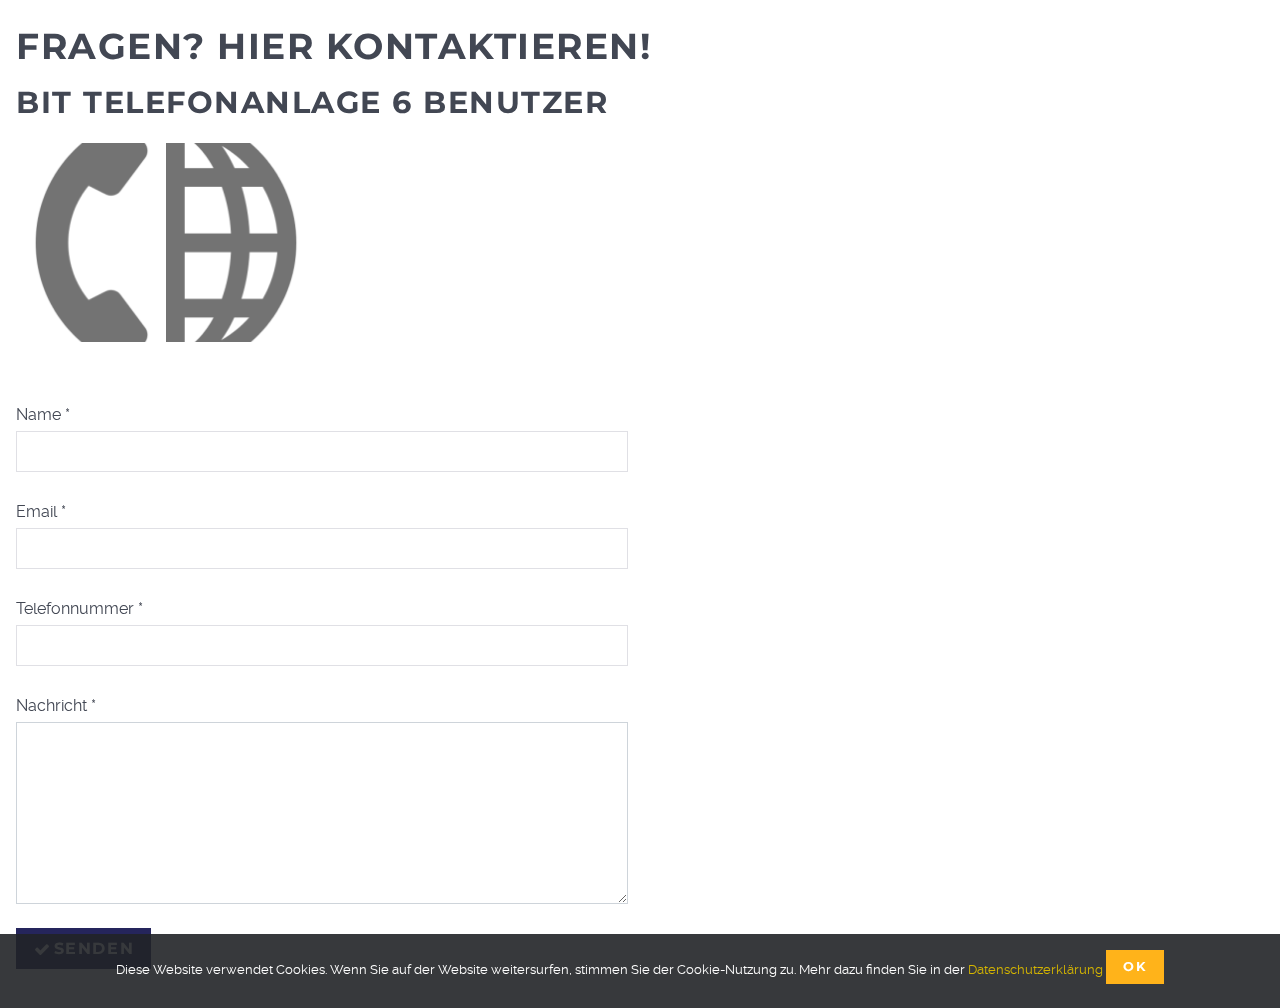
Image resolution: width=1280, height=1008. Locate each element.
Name (43, 414)
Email (41, 511)
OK (1134, 966)
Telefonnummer (79, 608)
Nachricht (56, 705)
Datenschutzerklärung (1035, 969)
